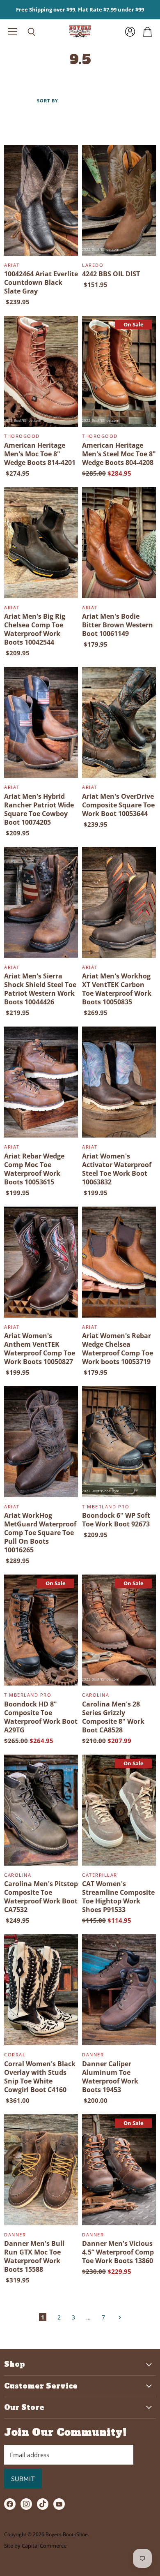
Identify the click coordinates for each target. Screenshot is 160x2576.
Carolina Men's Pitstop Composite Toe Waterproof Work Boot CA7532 (41, 1897)
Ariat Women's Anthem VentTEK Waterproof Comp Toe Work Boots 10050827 (40, 1349)
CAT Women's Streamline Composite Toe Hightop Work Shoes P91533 (118, 1897)
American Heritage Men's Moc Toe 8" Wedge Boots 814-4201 (40, 454)
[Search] (25, 32)
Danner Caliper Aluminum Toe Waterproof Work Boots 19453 (110, 2077)
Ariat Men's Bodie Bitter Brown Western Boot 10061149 (118, 625)
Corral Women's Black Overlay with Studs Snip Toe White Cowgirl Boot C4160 (40, 2077)
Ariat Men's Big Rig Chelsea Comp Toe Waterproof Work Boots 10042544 (35, 629)
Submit (23, 2479)
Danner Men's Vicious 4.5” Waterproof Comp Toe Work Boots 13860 (118, 2252)
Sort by (48, 101)
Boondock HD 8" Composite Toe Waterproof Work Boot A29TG (41, 1717)
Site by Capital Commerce (35, 2546)
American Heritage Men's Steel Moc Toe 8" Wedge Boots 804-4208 (119, 454)
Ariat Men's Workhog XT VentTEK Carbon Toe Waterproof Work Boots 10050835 (117, 989)
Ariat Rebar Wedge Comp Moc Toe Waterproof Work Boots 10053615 (34, 1169)
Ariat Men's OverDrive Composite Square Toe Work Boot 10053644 (118, 805)
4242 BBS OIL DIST (111, 274)
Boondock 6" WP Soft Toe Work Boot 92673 (116, 1520)
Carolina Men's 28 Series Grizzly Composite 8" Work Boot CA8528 (113, 1717)
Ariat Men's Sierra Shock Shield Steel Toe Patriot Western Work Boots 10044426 (40, 989)
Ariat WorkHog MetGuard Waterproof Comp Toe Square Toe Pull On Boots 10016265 (40, 1533)
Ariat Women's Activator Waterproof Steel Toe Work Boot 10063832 (117, 1169)
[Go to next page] (119, 2317)
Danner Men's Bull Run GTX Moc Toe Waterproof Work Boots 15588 (34, 2256)
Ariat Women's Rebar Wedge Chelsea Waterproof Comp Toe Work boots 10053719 (118, 1349)
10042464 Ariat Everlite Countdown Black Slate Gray (41, 282)
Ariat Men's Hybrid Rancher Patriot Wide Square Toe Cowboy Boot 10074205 (39, 809)
